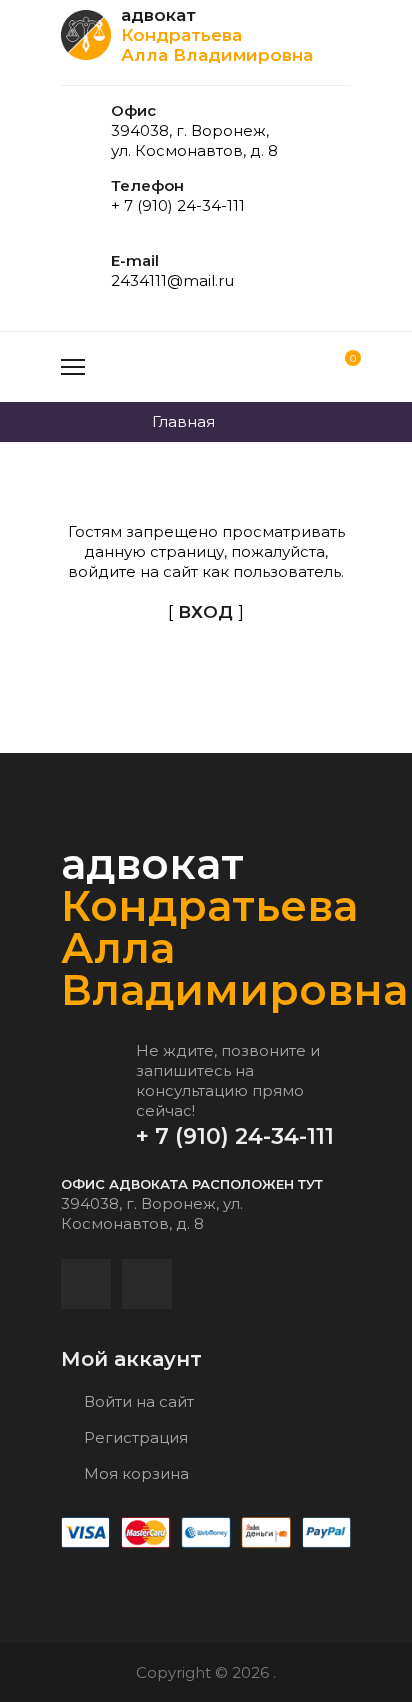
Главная (183, 421)
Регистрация (134, 1437)
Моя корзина (134, 1473)
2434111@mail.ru (172, 280)
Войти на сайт (137, 1401)
